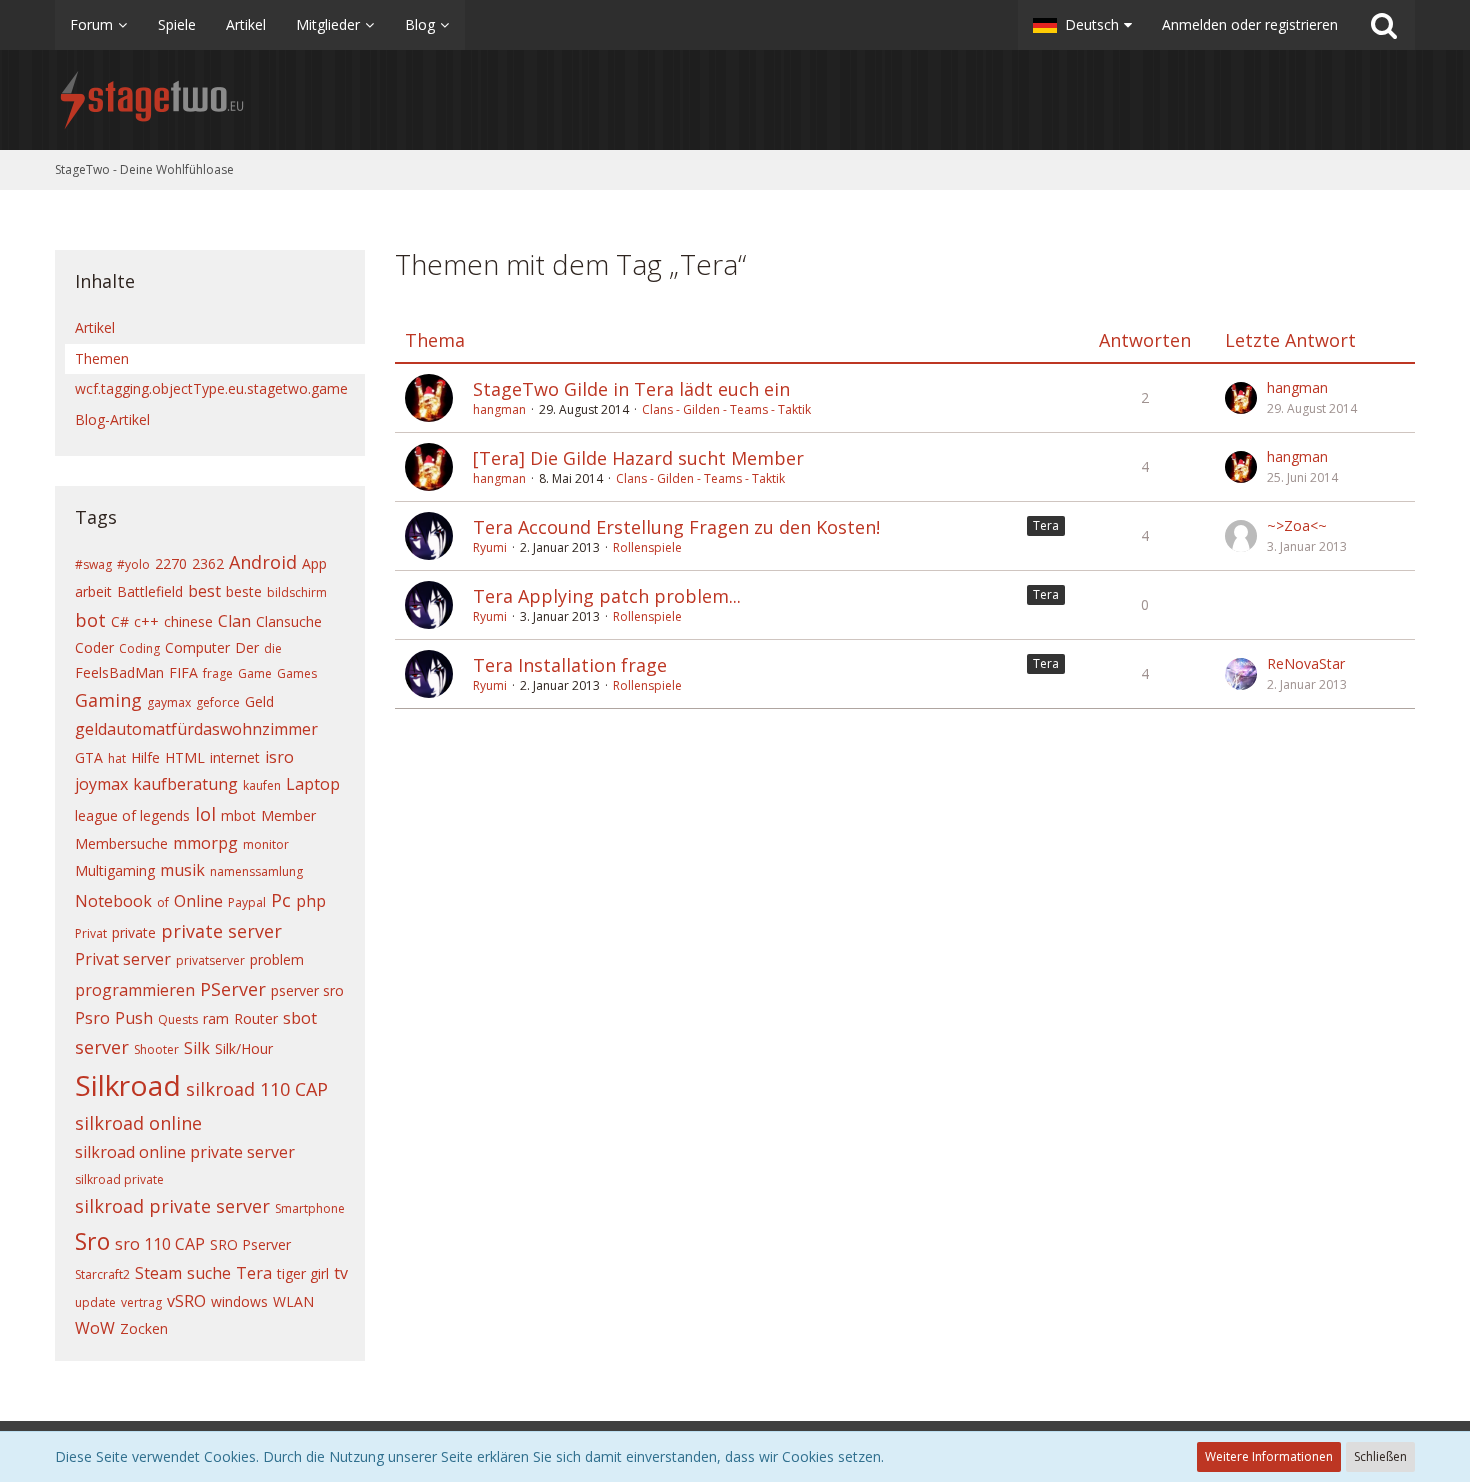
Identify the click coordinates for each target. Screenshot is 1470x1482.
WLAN (293, 1301)
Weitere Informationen (1269, 1456)
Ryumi (490, 547)
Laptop (313, 784)
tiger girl (303, 1273)
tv (341, 1273)
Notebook (113, 901)
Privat (91, 933)
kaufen (262, 785)
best (204, 591)
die (273, 648)
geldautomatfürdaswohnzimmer (196, 729)
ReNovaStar (1306, 663)
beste (244, 591)
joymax (101, 784)
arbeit (93, 591)
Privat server (123, 959)
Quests (178, 1019)
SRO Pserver (250, 1244)
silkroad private (119, 1179)
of (163, 902)
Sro (92, 1241)
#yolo (133, 564)
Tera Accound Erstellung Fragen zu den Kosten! (676, 527)
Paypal (247, 902)
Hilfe (145, 757)
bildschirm (297, 592)
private (134, 932)
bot (90, 620)
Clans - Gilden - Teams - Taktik (726, 409)
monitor (266, 844)
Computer (197, 647)
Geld (259, 701)
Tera (254, 1273)
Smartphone (310, 1208)
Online (198, 901)
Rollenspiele (647, 547)
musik (182, 870)
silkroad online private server (185, 1152)
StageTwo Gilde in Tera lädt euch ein (631, 389)
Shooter (156, 1049)
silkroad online (138, 1123)
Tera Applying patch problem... (607, 596)
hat (117, 758)
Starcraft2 (102, 1274)
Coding (139, 648)
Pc (281, 900)
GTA (89, 757)
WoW (95, 1328)
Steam (158, 1273)
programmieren (135, 990)
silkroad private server (172, 1206)
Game (255, 673)
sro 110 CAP (160, 1244)
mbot (238, 815)
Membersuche (121, 843)
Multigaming (115, 870)
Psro (92, 1018)
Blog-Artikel (112, 419)
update (95, 1302)
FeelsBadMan (119, 672)
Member (288, 815)
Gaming (108, 700)
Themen (102, 358)
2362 (208, 563)
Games (297, 673)
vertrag (141, 1302)
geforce (218, 702)
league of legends (132, 815)
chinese (188, 621)
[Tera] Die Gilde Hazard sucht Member (638, 458)
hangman (499, 409)
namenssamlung (256, 871)
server (102, 1047)
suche (209, 1273)
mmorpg (205, 843)
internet (235, 757)
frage (218, 673)
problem (277, 959)
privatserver (210, 960)
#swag (93, 564)
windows (239, 1301)
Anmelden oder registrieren (1250, 24)
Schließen (1380, 1456)
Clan (234, 621)
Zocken (144, 1328)
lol (205, 814)
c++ (146, 621)
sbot (300, 1018)
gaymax (169, 702)
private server (221, 931)
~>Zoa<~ (1297, 525)
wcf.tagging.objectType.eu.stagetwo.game (211, 388)
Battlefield (150, 591)
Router (256, 1018)
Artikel (95, 327)
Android (263, 562)
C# (120, 621)
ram (216, 1018)
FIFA (183, 672)
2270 (171, 563)
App (314, 563)
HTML (185, 757)
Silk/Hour (244, 1048)
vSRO (186, 1301)
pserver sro (307, 990)
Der (247, 647)
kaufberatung (185, 784)
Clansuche (289, 621)
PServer (233, 989)
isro (279, 757)
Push (134, 1018)
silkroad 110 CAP (257, 1089)
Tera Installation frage (570, 665)
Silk (197, 1048)
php (311, 901)
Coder (94, 647)
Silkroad (128, 1085)
